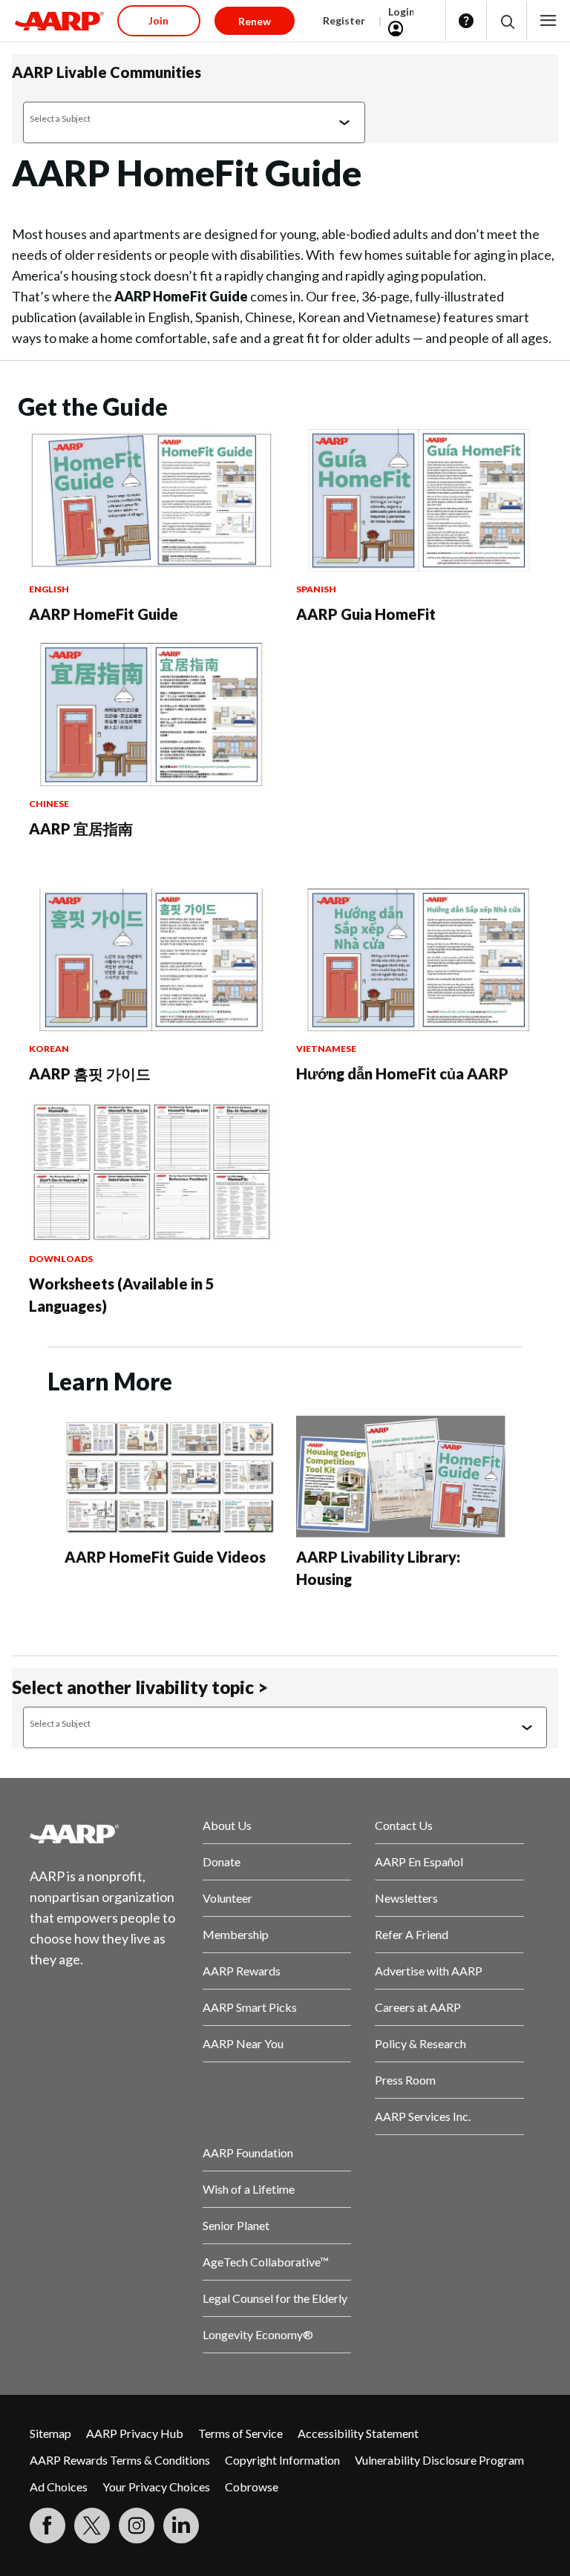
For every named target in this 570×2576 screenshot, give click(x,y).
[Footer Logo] (104, 1834)
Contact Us (404, 1825)
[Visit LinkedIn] (181, 2526)
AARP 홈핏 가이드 (90, 1073)
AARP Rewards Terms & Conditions (120, 2460)
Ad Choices (59, 2487)
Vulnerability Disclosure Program (439, 2460)
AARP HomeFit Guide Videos (165, 1557)
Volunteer (227, 1898)
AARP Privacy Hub (135, 2433)
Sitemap (50, 2433)
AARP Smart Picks (250, 2007)
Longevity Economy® (258, 2334)
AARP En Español (419, 1861)
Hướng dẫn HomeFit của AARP (402, 1073)
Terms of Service (240, 2433)
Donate (222, 1861)
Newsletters (406, 1898)
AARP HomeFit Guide (104, 614)
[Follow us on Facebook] (47, 2526)
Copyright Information (282, 2460)
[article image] (151, 567)
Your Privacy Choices (156, 2487)
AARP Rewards (242, 1971)
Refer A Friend (412, 1934)
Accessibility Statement (358, 2433)
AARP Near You (243, 2043)
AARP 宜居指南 (81, 828)
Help (466, 21)
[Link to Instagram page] (137, 2526)
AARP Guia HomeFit (366, 614)
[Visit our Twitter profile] (92, 2526)
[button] (507, 21)
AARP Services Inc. (423, 2116)
